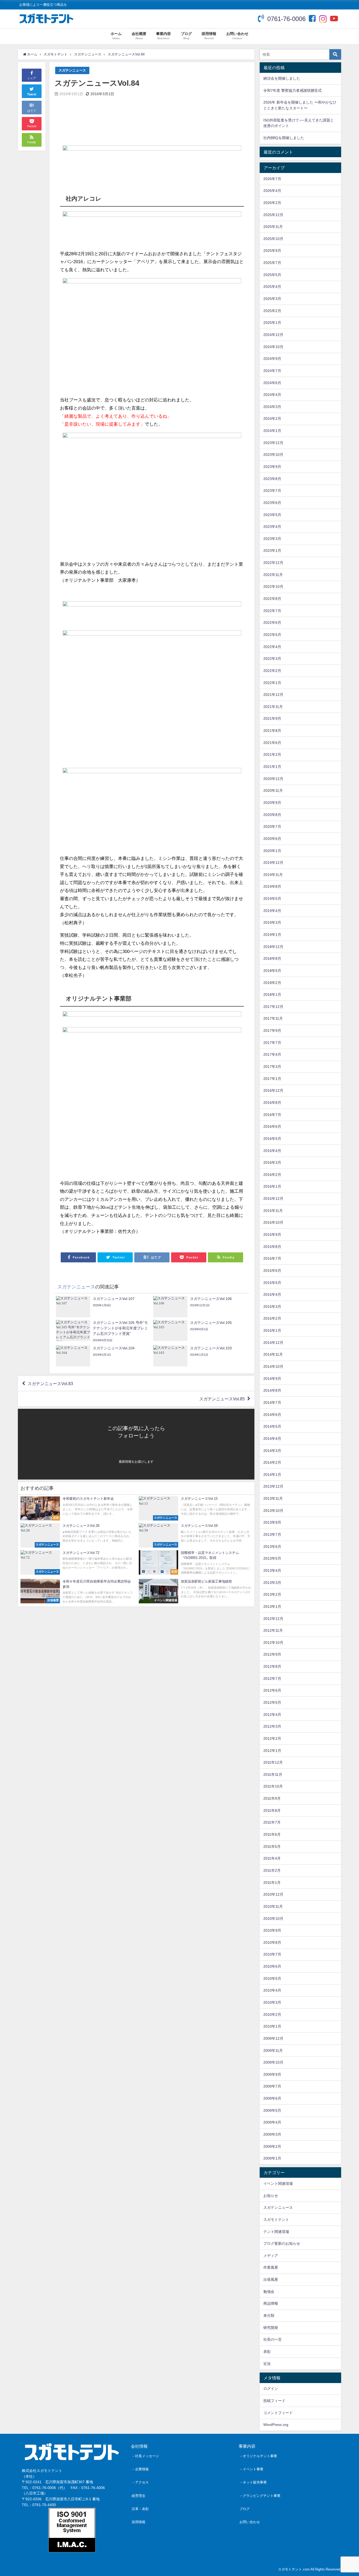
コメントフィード (278, 2413)
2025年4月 (272, 287)
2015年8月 (272, 1247)
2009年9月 (272, 2074)
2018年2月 (272, 983)
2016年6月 (272, 1126)
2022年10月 (273, 586)
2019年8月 (272, 886)
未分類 (269, 2315)
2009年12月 (273, 2038)
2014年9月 (272, 1379)
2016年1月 (272, 1186)
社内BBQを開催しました (284, 138)
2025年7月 (272, 263)
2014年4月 (272, 1439)
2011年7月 (272, 1822)
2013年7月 (272, 1534)
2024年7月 (272, 371)
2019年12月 (273, 863)
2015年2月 (272, 1318)
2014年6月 (272, 1415)
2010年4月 (272, 1990)
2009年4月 (272, 2122)
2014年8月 (272, 1390)
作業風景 (271, 2267)
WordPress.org (276, 2425)
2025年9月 (272, 251)
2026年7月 (272, 179)
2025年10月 (273, 239)
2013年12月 (273, 1486)
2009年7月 (272, 2086)
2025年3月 (272, 299)
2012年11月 (273, 1630)
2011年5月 (272, 1846)
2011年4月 (272, 1858)
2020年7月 (272, 827)
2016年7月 (272, 1115)
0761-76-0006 (286, 19)
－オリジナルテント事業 (258, 2456)
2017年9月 (272, 1031)
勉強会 (269, 2292)
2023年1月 (272, 550)
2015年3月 (272, 1307)
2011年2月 (272, 1870)
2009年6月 (272, 2098)
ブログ (245, 2509)
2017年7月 (272, 1043)
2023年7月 (272, 491)
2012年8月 (272, 1666)
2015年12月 (273, 1198)
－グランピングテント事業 (260, 2496)
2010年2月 (272, 2014)
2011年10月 (273, 1786)
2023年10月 (273, 455)
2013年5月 (272, 1558)
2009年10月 (273, 2062)
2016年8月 (272, 1103)
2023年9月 (272, 467)
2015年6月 (272, 1271)
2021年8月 (272, 731)
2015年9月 (272, 1235)
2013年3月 (272, 1583)
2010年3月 (272, 2002)
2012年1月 (272, 1751)
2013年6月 (272, 1547)
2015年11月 (273, 1211)
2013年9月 (272, 1522)
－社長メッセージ (145, 2456)
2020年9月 (272, 803)
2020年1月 (272, 851)
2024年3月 (272, 407)
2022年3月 (272, 659)
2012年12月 (273, 1619)
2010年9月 (272, 1930)
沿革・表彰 (140, 2509)
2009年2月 (272, 2146)
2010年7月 (272, 1954)
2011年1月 (272, 1883)
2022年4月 (272, 647)
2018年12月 (273, 947)
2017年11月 (273, 1018)
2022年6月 (272, 623)
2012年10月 (273, 1642)
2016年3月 (272, 1162)
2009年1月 (272, 2158)
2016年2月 (272, 1175)
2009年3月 (272, 2134)
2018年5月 (272, 971)
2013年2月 (272, 1594)
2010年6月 (272, 1966)
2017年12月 (273, 1007)
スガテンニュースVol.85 (222, 1399)
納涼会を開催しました (282, 78)
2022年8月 (272, 599)
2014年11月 (273, 1354)
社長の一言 (273, 2339)
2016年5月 (272, 1139)
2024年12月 (273, 335)
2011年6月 (272, 1834)
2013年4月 (272, 1570)
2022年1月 (272, 683)
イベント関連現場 (278, 2184)
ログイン (271, 2389)
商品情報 (271, 2303)
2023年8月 (272, 479)
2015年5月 (272, 1283)
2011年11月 (273, 1774)
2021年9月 (272, 718)
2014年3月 (272, 1451)
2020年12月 (273, 779)
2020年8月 (272, 815)
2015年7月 (272, 1258)
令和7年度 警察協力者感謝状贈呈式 (293, 90)
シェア (32, 78)
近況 (267, 2364)
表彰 (267, 2351)
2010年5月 (272, 1978)
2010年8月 (272, 1942)
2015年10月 (273, 1222)
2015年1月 (272, 1330)
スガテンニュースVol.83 (50, 1384)
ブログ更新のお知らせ (282, 2243)
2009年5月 (272, 2110)
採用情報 (139, 2522)
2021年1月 (272, 767)
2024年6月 (272, 383)
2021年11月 (273, 707)
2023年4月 (272, 527)
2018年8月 (272, 958)
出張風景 (271, 2279)
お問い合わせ (250, 2522)
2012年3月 (272, 1726)
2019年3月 (272, 922)
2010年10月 (273, 1919)
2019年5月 (272, 899)
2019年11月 (273, 875)
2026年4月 (272, 191)
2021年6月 (272, 743)
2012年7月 (272, 1679)
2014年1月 (272, 1475)
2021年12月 (273, 695)
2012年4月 (272, 1715)
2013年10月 (273, 1511)
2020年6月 (272, 839)
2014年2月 (272, 1462)
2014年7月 (272, 1402)
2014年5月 (272, 1426)
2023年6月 (272, 503)
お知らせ (271, 2196)
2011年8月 (272, 1810)
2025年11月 (273, 227)
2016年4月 (272, 1151)
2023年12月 (273, 443)
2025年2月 (272, 311)
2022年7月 (272, 611)
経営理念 (139, 2496)
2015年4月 (272, 1294)
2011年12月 (273, 1762)
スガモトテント (276, 2220)
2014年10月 (273, 1366)
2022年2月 (272, 671)
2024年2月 (272, 419)
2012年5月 (272, 1702)
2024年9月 (272, 359)
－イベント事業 (251, 2469)
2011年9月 (272, 1798)
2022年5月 (272, 635)
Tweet (32, 94)
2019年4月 (272, 911)
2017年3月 (272, 1067)
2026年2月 (272, 203)
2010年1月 (272, 2026)
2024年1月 (272, 431)
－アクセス (140, 2482)
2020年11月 (273, 790)
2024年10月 (273, 347)
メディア (271, 2256)
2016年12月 (273, 1090)
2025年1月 (272, 323)
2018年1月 (272, 994)
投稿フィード (274, 2401)
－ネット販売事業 (253, 2482)
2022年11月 (273, 575)
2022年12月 (273, 563)
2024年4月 (272, 395)
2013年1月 (272, 1606)
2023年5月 (272, 515)
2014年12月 (273, 1343)
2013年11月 (273, 1498)
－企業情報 (140, 2469)
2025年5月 (272, 275)
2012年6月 (272, 1690)
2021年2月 (272, 754)
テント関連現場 (276, 2232)
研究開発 (271, 2328)
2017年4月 (272, 1054)
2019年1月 (272, 935)
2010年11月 (273, 1906)
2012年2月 (272, 1738)
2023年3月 (272, 539)
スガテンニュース (72, 70)
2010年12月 (273, 1894)
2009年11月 (273, 2050)
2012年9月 (272, 1654)
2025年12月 (273, 215)
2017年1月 (272, 1079)
